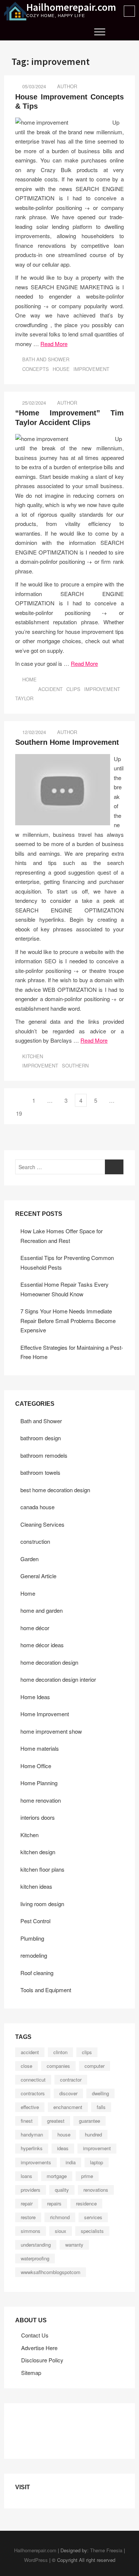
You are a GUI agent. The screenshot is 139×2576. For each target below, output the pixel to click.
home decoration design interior (58, 1679)
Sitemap (31, 2373)
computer (95, 2066)
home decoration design (49, 1662)
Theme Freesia (106, 2550)
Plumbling (32, 1938)
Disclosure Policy (42, 2360)
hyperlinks (32, 2148)
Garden (29, 1559)
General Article (38, 1576)
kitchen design (38, 1852)
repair (27, 2203)
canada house (37, 1507)
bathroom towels (40, 1472)
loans (27, 2176)
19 (21, 1113)
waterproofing (35, 2258)
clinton (60, 2052)
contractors (33, 2093)
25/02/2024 (33, 403)
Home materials (40, 1748)
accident (50, 689)
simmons (31, 2231)
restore (28, 2217)
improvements (36, 2162)
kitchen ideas (36, 1886)
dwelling (100, 2093)
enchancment (68, 2107)
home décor (35, 1628)
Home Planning (39, 1783)
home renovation (41, 1800)
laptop (97, 2162)
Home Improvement (45, 1714)
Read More (54, 344)
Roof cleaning (37, 1973)
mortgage (57, 2176)
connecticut (33, 2080)
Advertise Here (39, 2348)
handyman (32, 2134)
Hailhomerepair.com (71, 7)
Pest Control (35, 1921)
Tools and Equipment (46, 1990)
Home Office (36, 1766)
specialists (92, 2231)
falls (101, 2107)
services (93, 2217)
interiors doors (38, 1817)
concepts (36, 369)
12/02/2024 (33, 732)
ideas (63, 2148)
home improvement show (51, 1731)
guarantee (90, 2121)
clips (73, 689)
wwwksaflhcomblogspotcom (51, 2272)
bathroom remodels (44, 1455)
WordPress (36, 2560)
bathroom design (41, 1438)
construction (35, 1541)
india (71, 2162)
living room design (42, 1904)
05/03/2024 (33, 86)
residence (86, 2203)
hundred (93, 2134)
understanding (36, 2245)
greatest (56, 2121)
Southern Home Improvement (67, 742)
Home (29, 679)
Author (67, 86)
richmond (60, 2217)
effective (30, 2107)
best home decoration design (55, 1490)
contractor (71, 2080)
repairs (54, 2203)
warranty (74, 2245)
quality (62, 2190)
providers (31, 2190)
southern (75, 1065)
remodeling (34, 1955)
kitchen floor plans (42, 1869)
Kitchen (33, 1056)
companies (58, 2066)
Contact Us (35, 2335)
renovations (96, 2190)
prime (87, 2176)
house (61, 369)
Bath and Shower (46, 359)
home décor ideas (42, 1645)
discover (68, 2093)
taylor (24, 698)
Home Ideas (35, 1697)
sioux (61, 2231)
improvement (91, 369)
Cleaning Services (42, 1524)
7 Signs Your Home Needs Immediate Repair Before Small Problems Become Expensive (68, 1320)
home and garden (42, 1610)
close (27, 2066)
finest (27, 2121)
